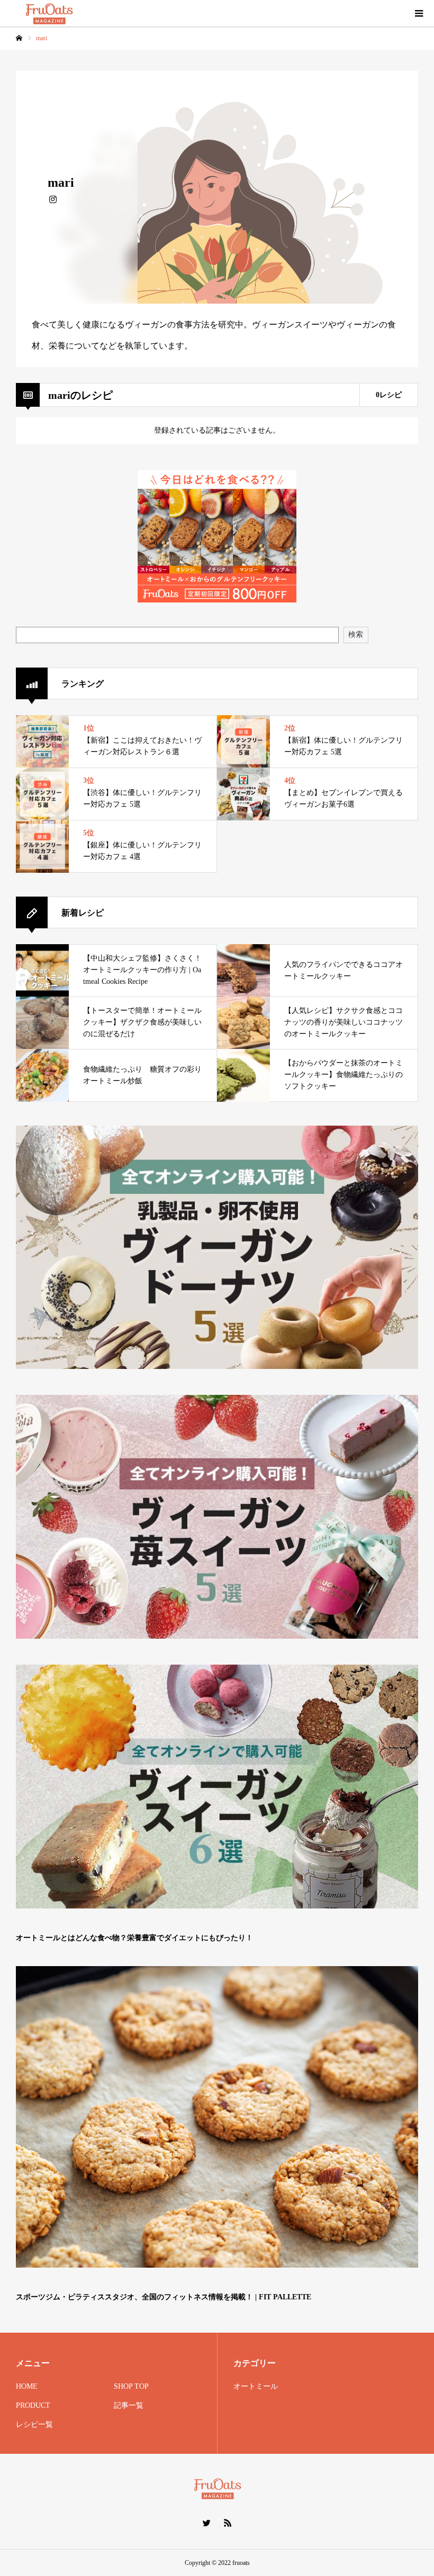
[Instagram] (53, 198)
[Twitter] (206, 2523)
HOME (27, 2386)
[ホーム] (19, 38)
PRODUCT (33, 2405)
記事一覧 (129, 2405)
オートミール (256, 2386)
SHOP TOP (131, 2386)
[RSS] (228, 2523)
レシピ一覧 (34, 2424)
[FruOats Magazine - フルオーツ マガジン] (49, 13)
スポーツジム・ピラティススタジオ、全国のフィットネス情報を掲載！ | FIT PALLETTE (164, 2297)
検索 (356, 634)
